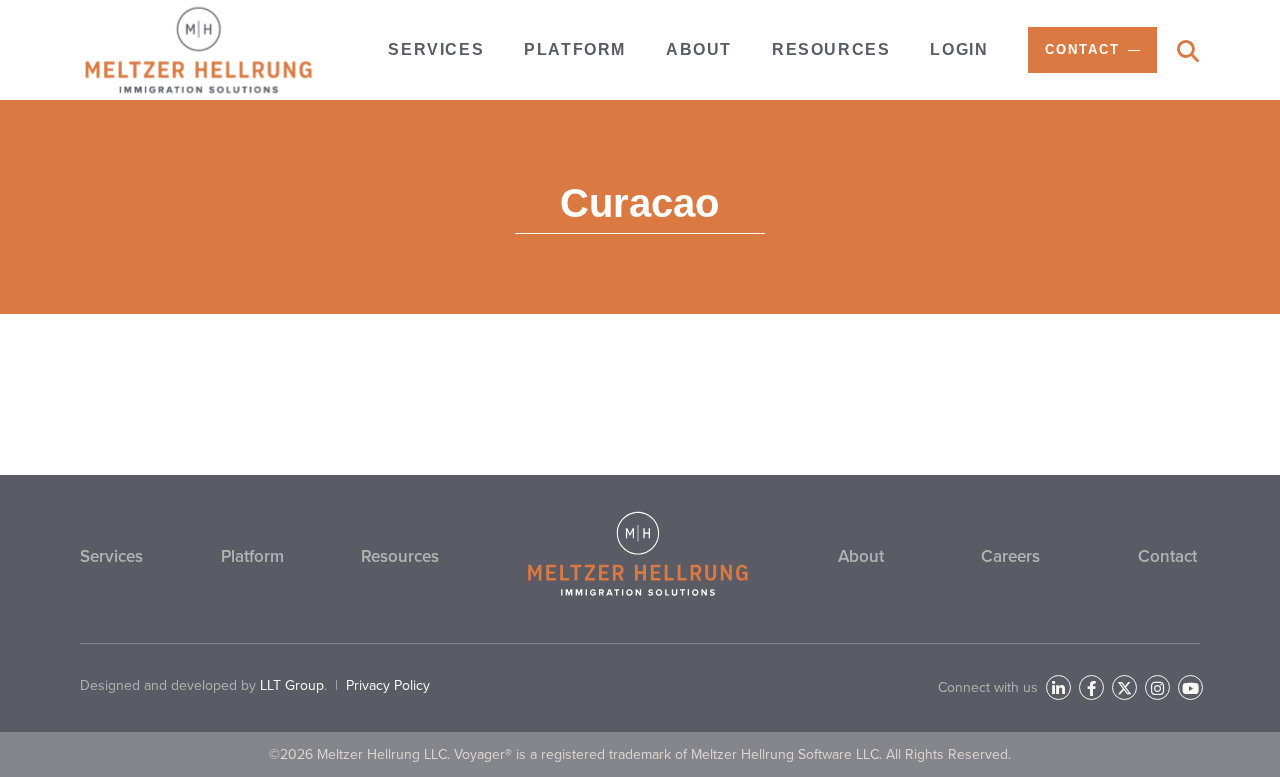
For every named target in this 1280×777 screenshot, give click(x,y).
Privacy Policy (388, 685)
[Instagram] (1157, 687)
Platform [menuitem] (575, 49)
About (861, 556)
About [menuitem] (699, 49)
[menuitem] (1092, 50)
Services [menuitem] (436, 49)
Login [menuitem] (959, 49)
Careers (1010, 556)
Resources (400, 556)
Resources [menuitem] (831, 49)
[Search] (1188, 51)
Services (111, 556)
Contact (1167, 556)
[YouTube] (1190, 687)
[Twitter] (1124, 687)
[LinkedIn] (1058, 687)
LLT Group (292, 685)
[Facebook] (1091, 687)
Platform (252, 556)
